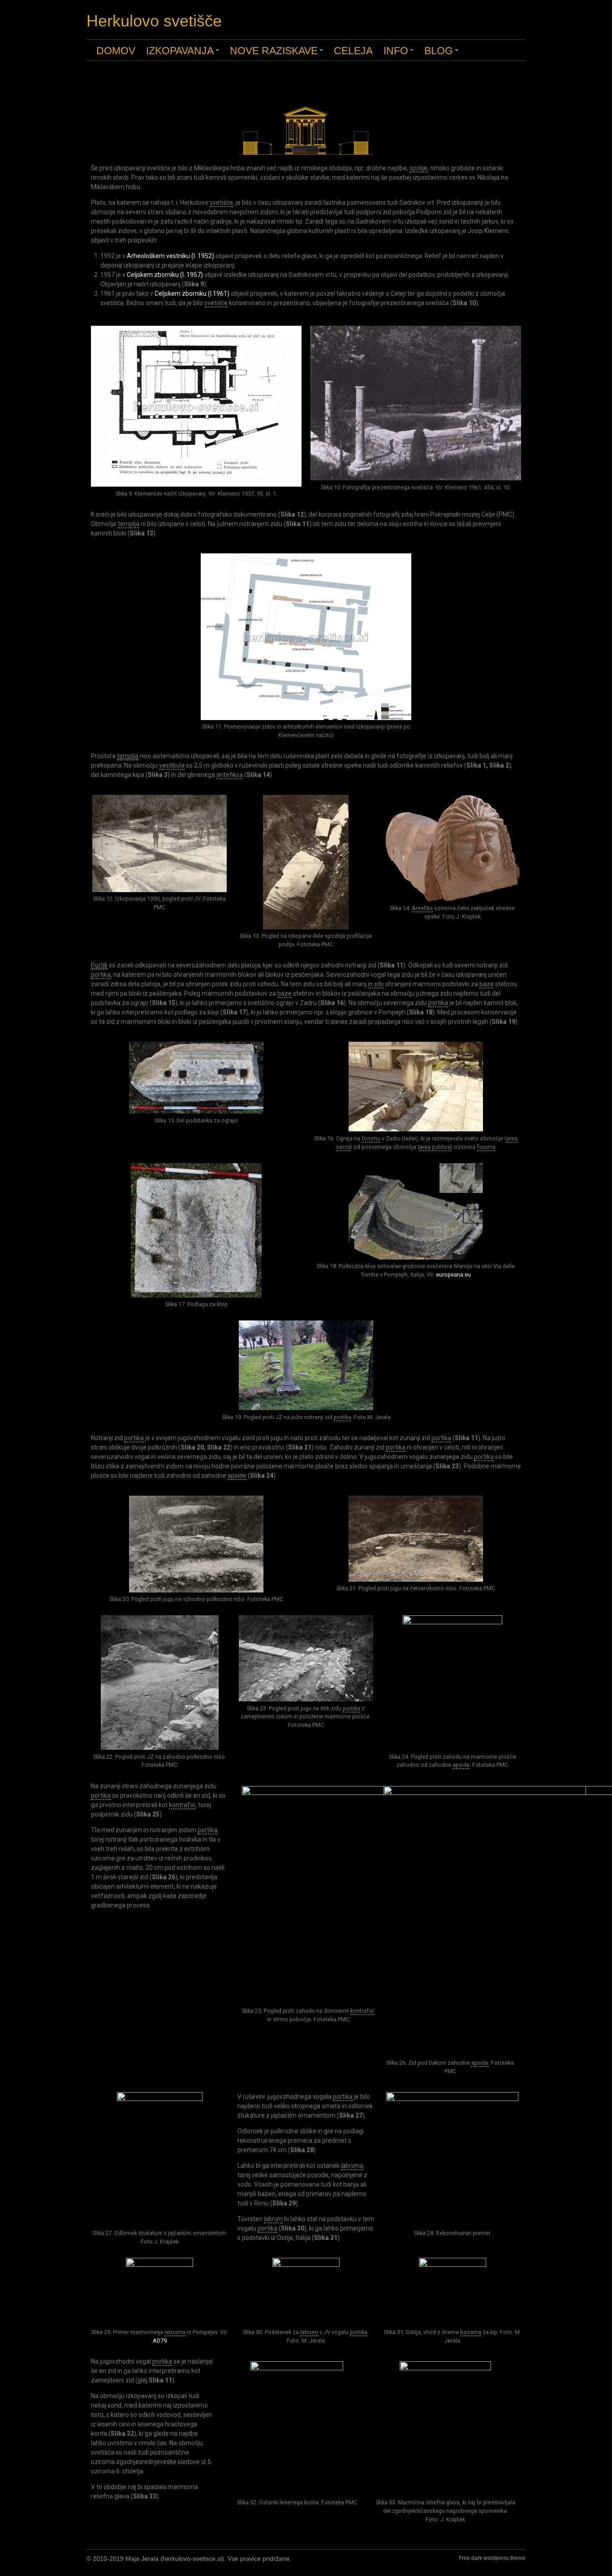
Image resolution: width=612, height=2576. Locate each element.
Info (400, 53)
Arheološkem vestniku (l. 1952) (170, 256)
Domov (116, 51)
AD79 (160, 2341)
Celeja (353, 51)
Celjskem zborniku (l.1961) (192, 293)
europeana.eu (453, 1275)
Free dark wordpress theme (492, 2558)
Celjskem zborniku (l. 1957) (165, 275)
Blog (443, 53)
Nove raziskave (278, 53)
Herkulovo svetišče (154, 21)
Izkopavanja (184, 53)
